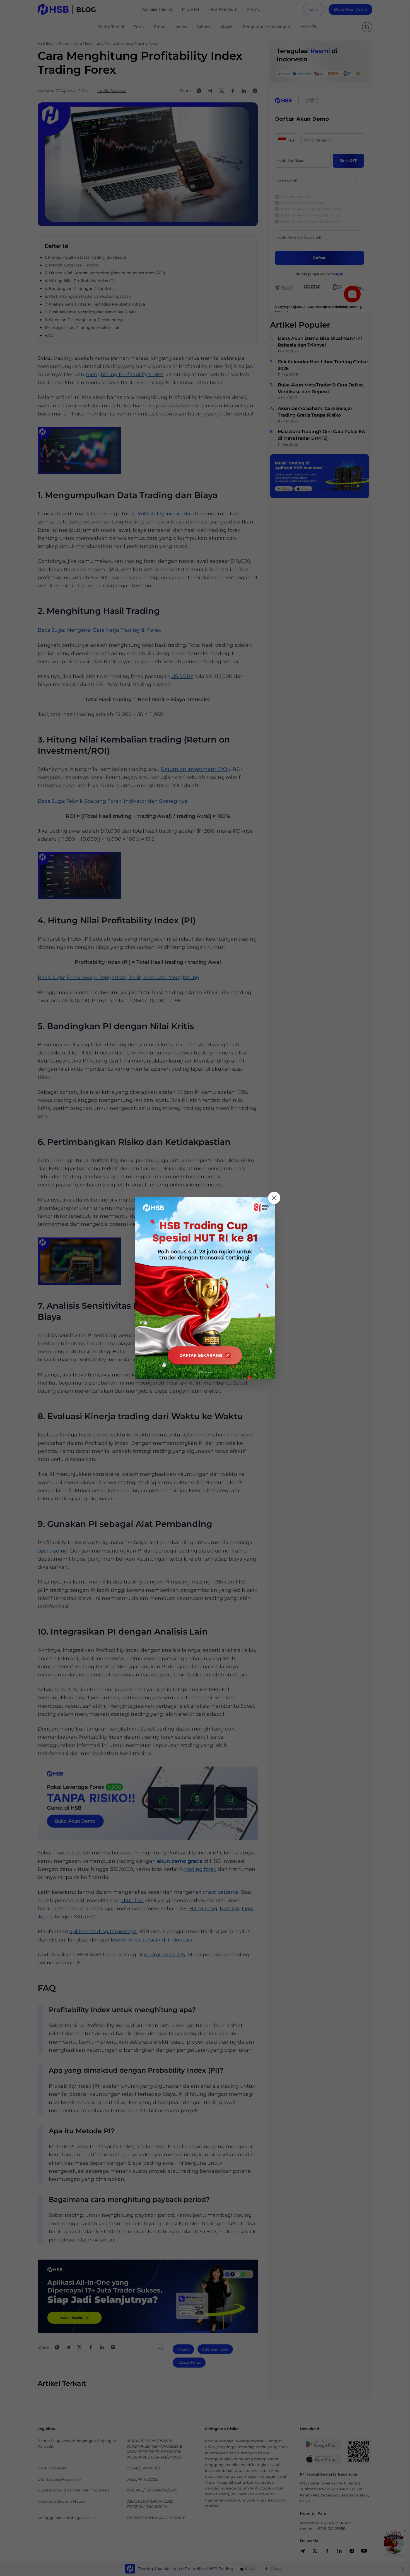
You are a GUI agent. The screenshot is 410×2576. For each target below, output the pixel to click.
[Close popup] (274, 1198)
